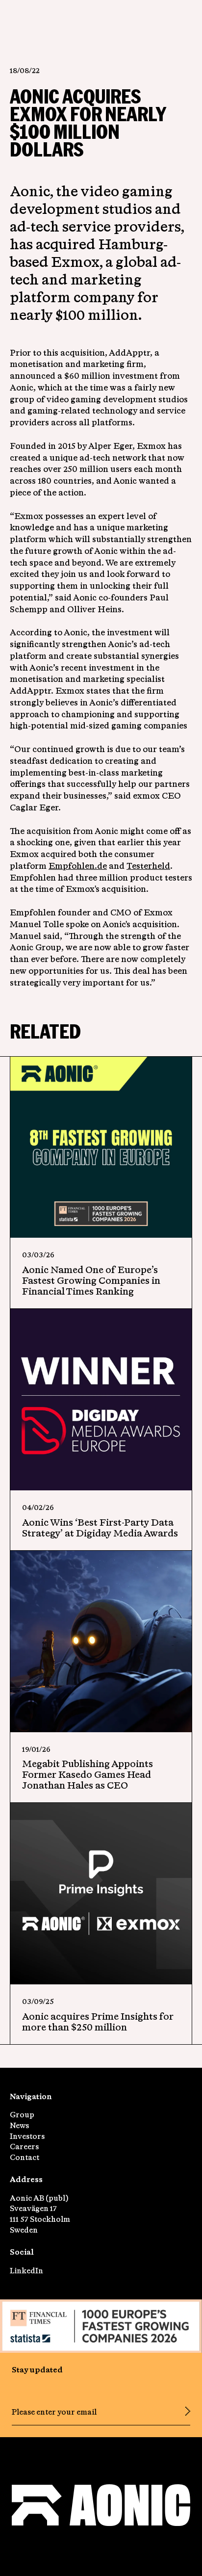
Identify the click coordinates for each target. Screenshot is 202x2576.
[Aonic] (101, 2507)
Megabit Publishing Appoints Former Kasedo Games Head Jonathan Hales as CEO (88, 1774)
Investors (27, 2136)
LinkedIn (26, 2271)
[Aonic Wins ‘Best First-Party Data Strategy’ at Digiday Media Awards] (101, 1400)
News (19, 2125)
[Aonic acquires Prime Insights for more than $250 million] (101, 1894)
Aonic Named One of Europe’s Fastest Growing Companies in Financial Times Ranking (91, 1280)
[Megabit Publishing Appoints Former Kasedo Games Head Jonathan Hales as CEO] (101, 1641)
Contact (25, 2157)
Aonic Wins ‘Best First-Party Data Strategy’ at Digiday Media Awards (100, 1527)
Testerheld (148, 866)
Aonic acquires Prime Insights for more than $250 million (98, 2021)
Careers (24, 2147)
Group (22, 2115)
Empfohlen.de (78, 866)
